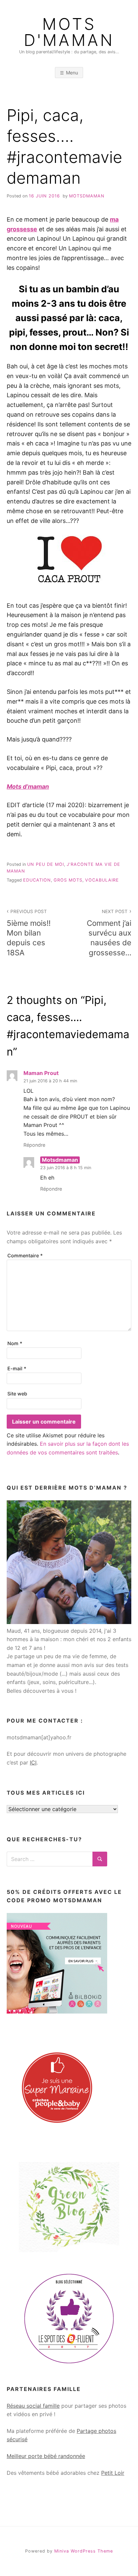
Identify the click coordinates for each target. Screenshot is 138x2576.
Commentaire (25, 1255)
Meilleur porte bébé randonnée (46, 2456)
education (37, 880)
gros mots (68, 880)
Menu (72, 73)
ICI (33, 1762)
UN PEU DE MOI (46, 864)
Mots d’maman (28, 787)
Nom (15, 1343)
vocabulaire (102, 880)
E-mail (17, 1368)
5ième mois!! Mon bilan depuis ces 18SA (29, 933)
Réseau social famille (33, 2406)
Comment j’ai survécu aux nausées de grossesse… (109, 933)
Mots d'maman (69, 32)
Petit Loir (113, 2473)
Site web (17, 1394)
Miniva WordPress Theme (84, 2551)
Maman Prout (41, 1073)
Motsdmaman (87, 196)
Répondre (34, 1145)
